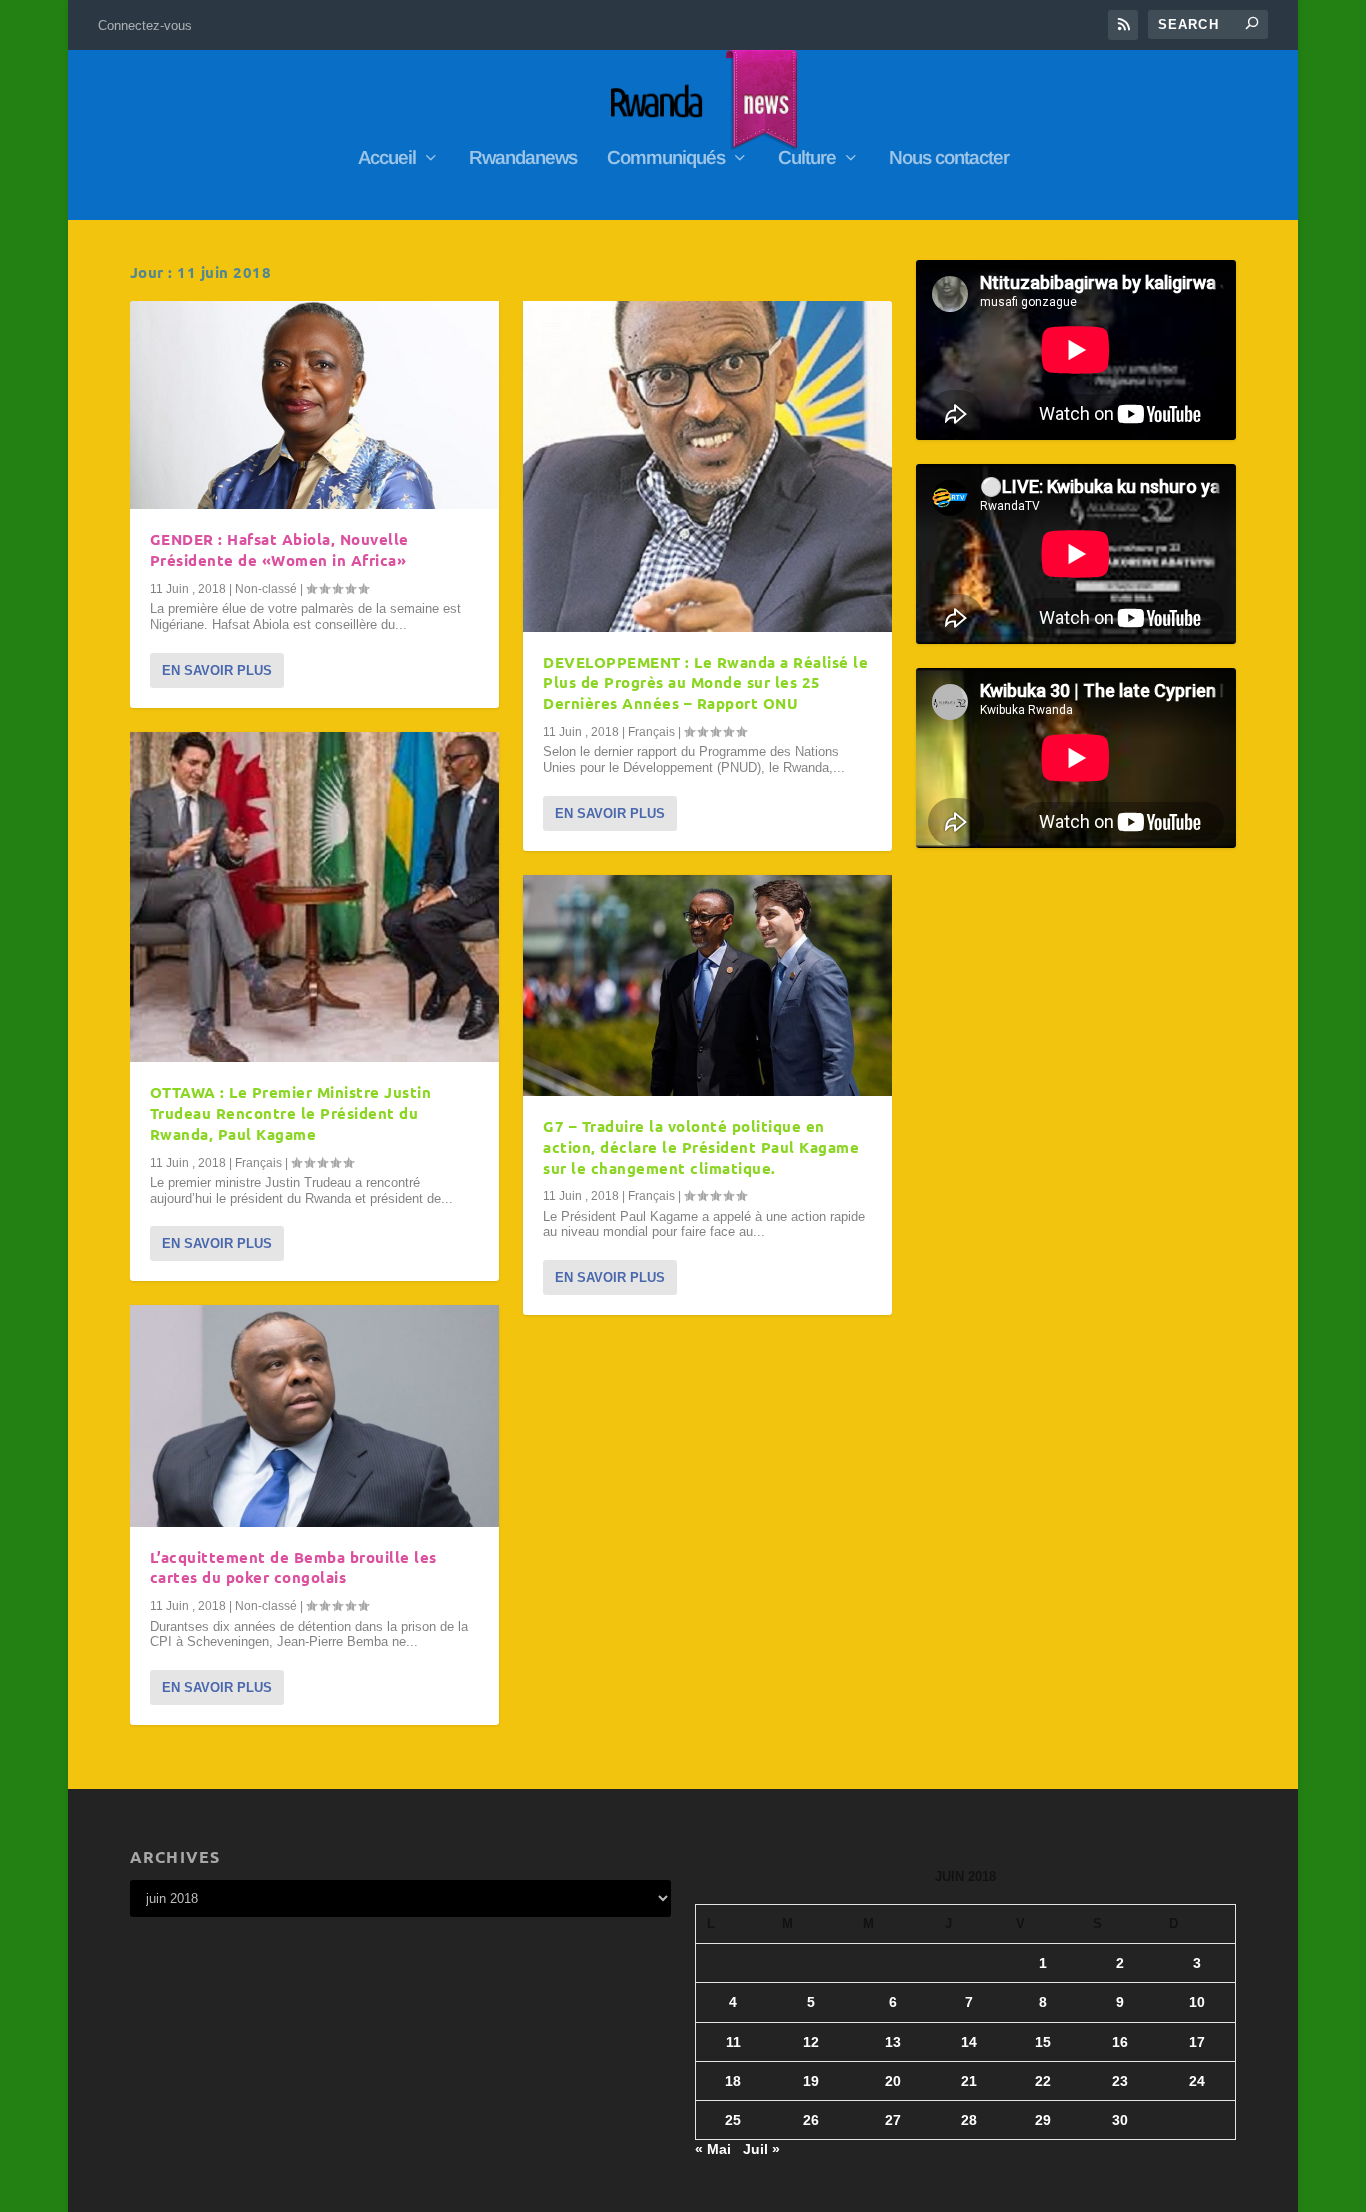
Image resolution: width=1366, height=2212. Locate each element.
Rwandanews (523, 159)
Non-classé (266, 589)
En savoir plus (217, 670)
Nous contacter (949, 159)
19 (811, 2081)
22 (1043, 2081)
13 (893, 2042)
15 (1043, 2042)
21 (969, 2081)
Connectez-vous (145, 25)
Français (258, 1163)
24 (1197, 2081)
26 (811, 2120)
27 (893, 2120)
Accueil (387, 159)
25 (733, 2120)
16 (1120, 2042)
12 (811, 2042)
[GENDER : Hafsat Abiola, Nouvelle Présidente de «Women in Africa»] (314, 405)
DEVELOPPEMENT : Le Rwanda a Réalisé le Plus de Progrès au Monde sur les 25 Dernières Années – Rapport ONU (705, 683)
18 (733, 2081)
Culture (807, 159)
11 (733, 2042)
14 (969, 2042)
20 (893, 2081)
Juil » (761, 2149)
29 (1043, 2120)
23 (1120, 2081)
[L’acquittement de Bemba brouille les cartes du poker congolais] (314, 1415)
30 (1120, 2120)
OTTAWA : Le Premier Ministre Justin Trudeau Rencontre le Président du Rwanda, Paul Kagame (291, 1113)
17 (1197, 2042)
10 (1197, 2002)
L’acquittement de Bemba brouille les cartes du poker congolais (293, 1567)
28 (969, 2120)
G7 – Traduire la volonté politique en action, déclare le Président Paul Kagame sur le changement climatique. (701, 1147)
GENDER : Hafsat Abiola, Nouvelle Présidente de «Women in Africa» (279, 549)
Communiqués (666, 159)
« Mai (713, 2149)
